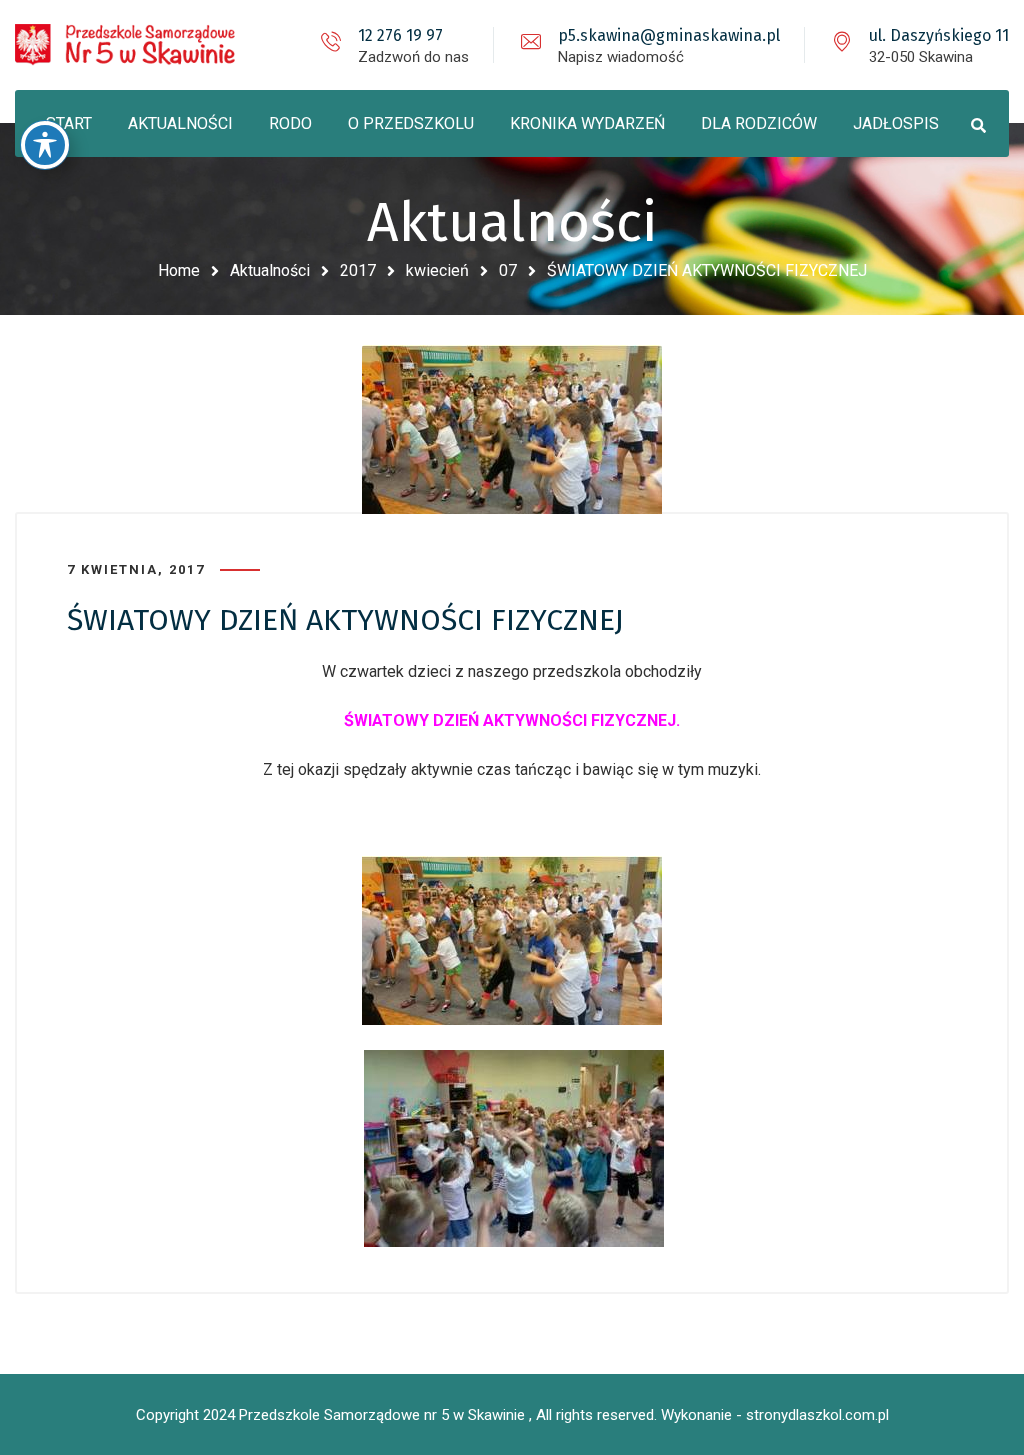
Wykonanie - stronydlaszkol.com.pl (775, 1415)
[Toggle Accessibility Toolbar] (45, 145)
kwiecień (437, 270)
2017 (358, 270)
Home (179, 270)
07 (508, 270)
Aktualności (270, 270)
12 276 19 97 (400, 35)
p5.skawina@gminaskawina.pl (669, 35)
